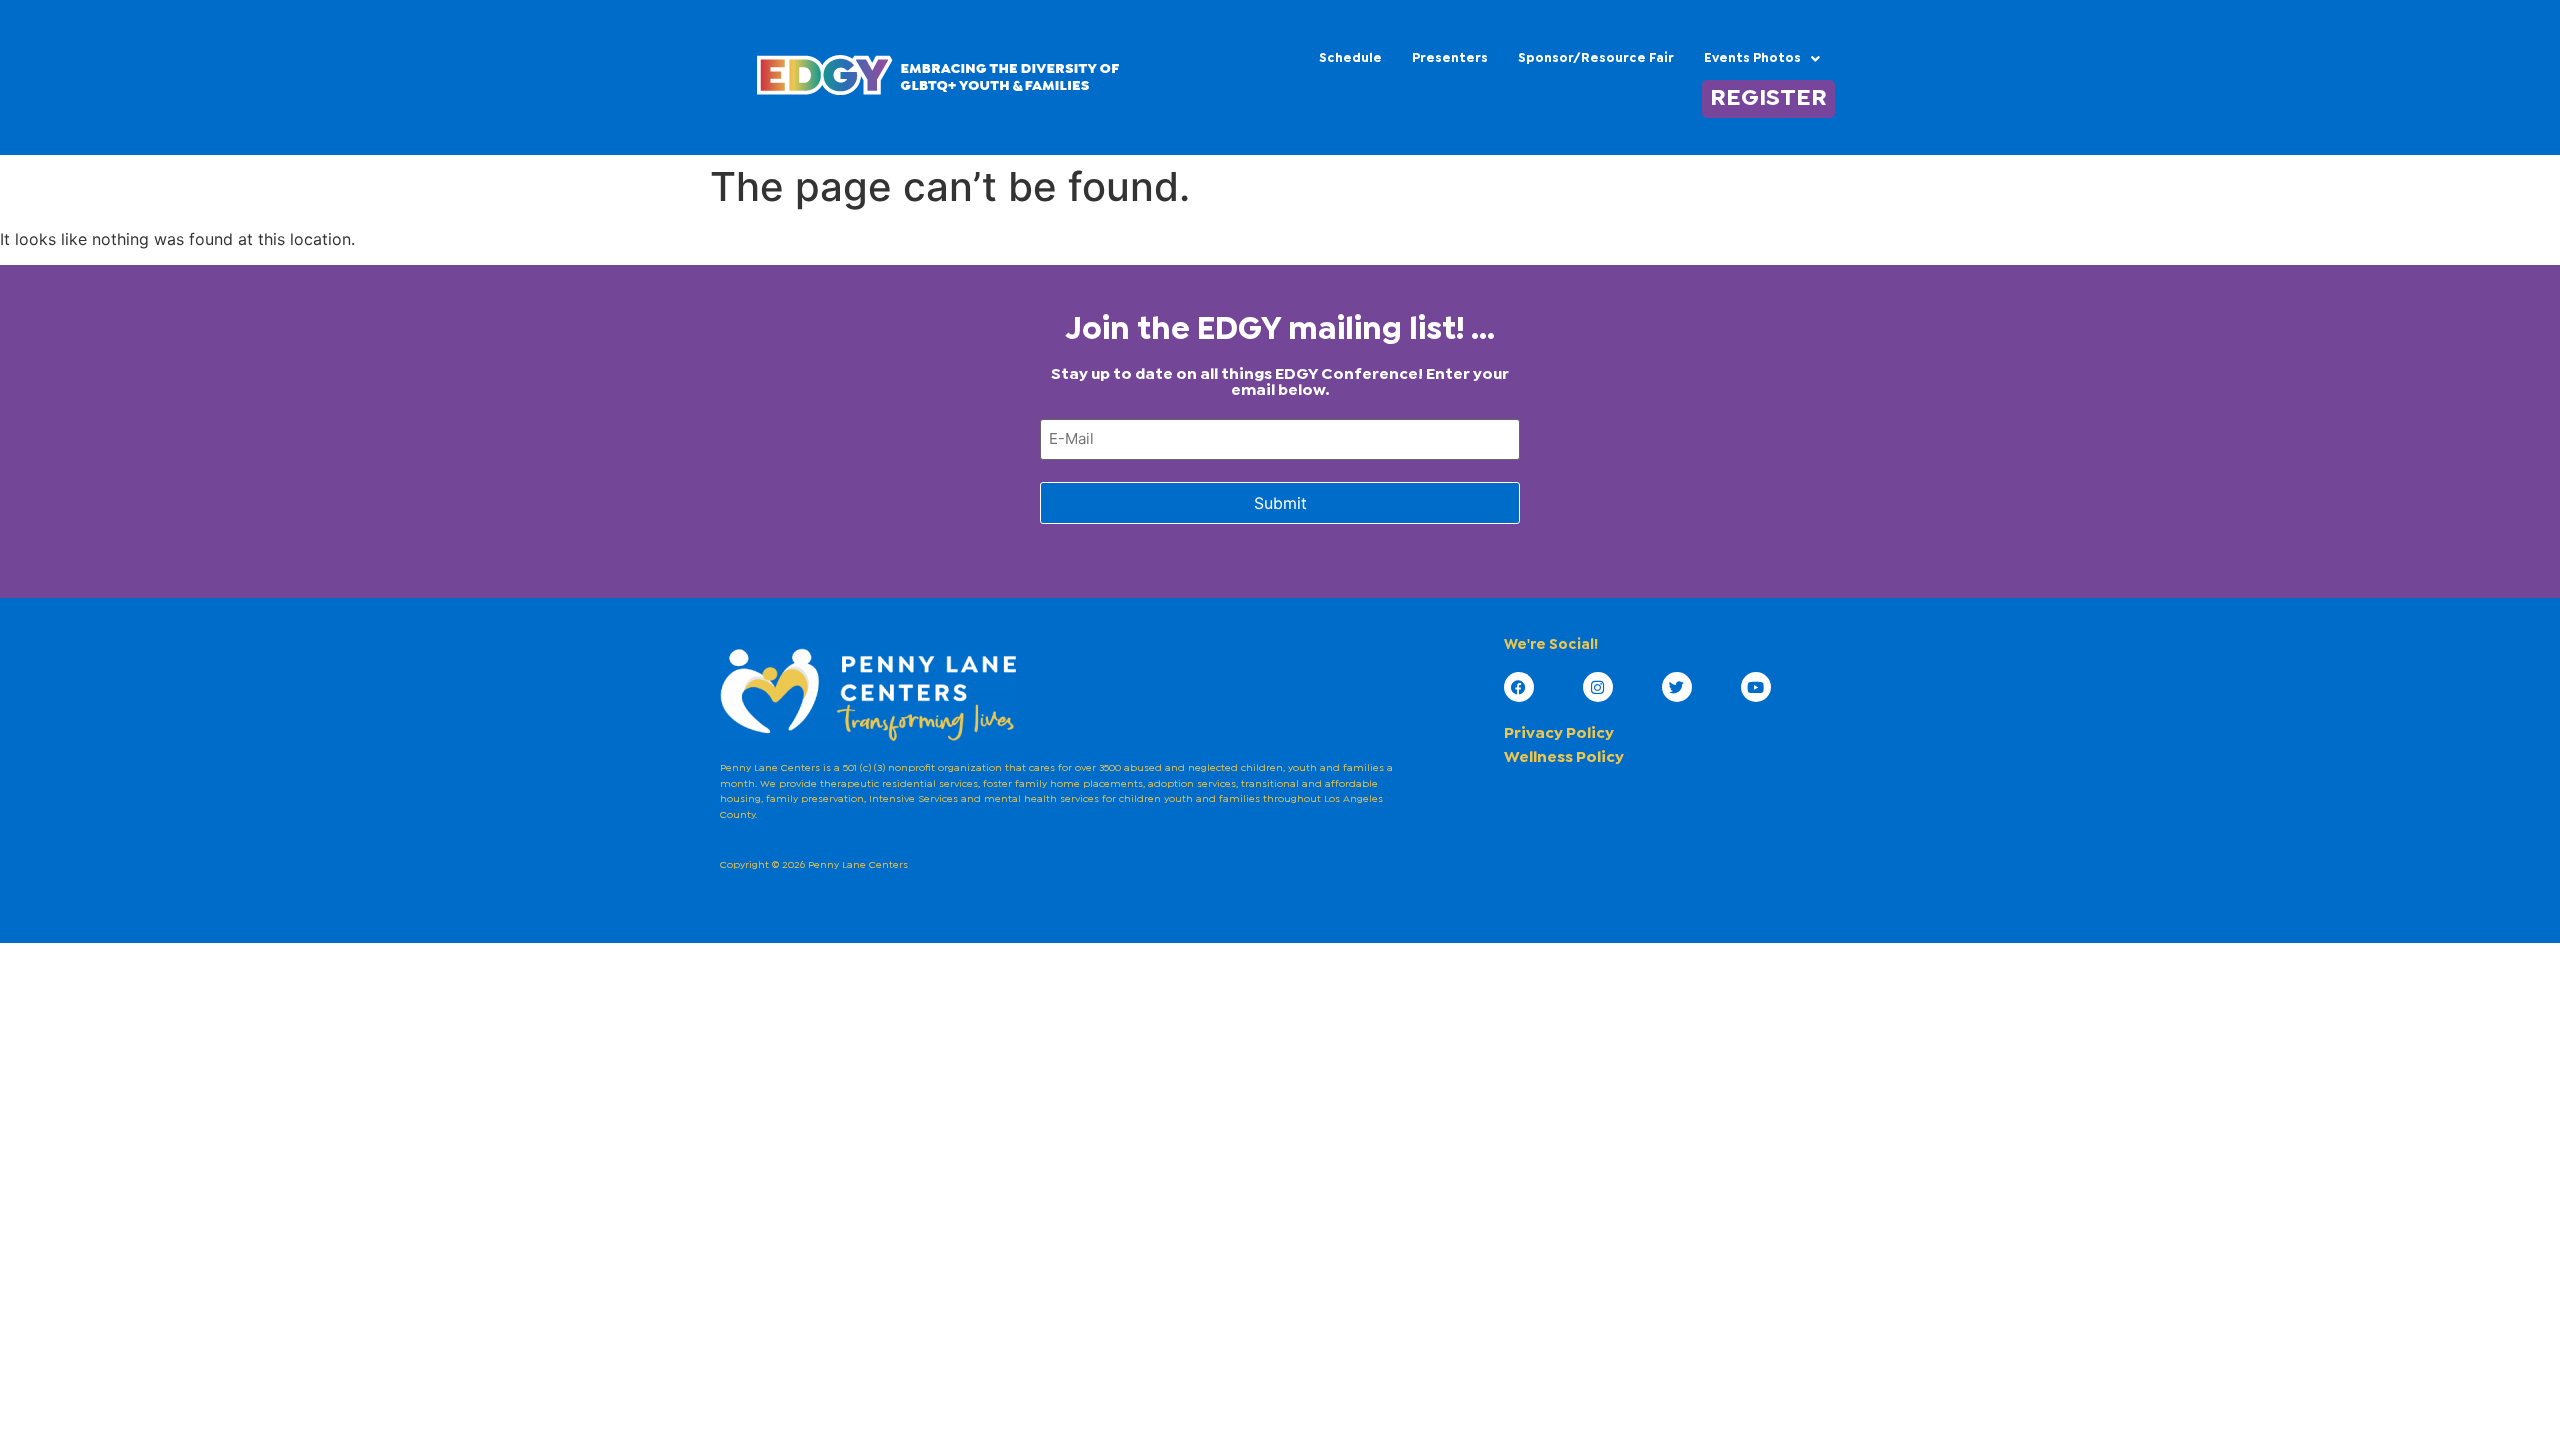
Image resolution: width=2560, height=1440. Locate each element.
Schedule (1350, 58)
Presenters (1450, 58)
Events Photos (1752, 58)
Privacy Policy (1559, 733)
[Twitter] (1677, 687)
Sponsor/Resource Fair (1596, 58)
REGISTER (1768, 99)
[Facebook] (1519, 687)
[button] (1762, 58)
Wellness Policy (1564, 757)
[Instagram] (1598, 687)
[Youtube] (1756, 687)
